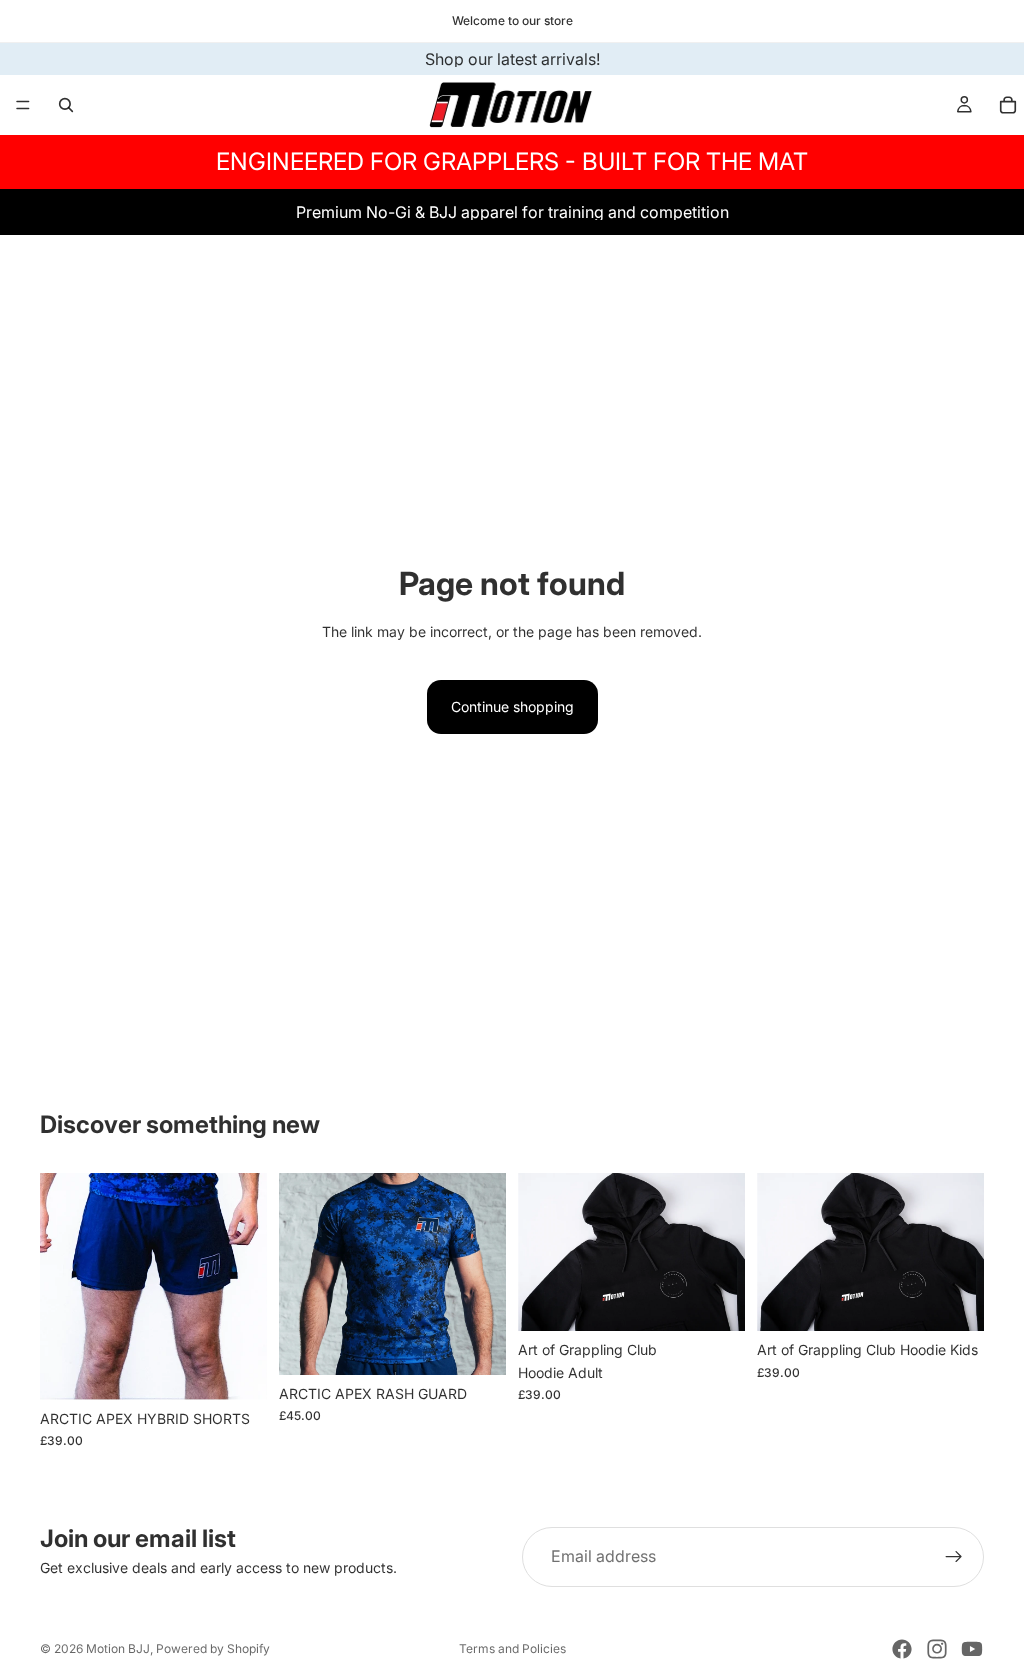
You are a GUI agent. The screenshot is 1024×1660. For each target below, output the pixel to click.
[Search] (66, 105)
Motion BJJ (118, 1648)
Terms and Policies (512, 1648)
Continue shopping (512, 706)
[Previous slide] (62, 1287)
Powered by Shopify (213, 1648)
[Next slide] (245, 1287)
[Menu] (23, 105)
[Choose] (236, 1369)
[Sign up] (954, 1557)
